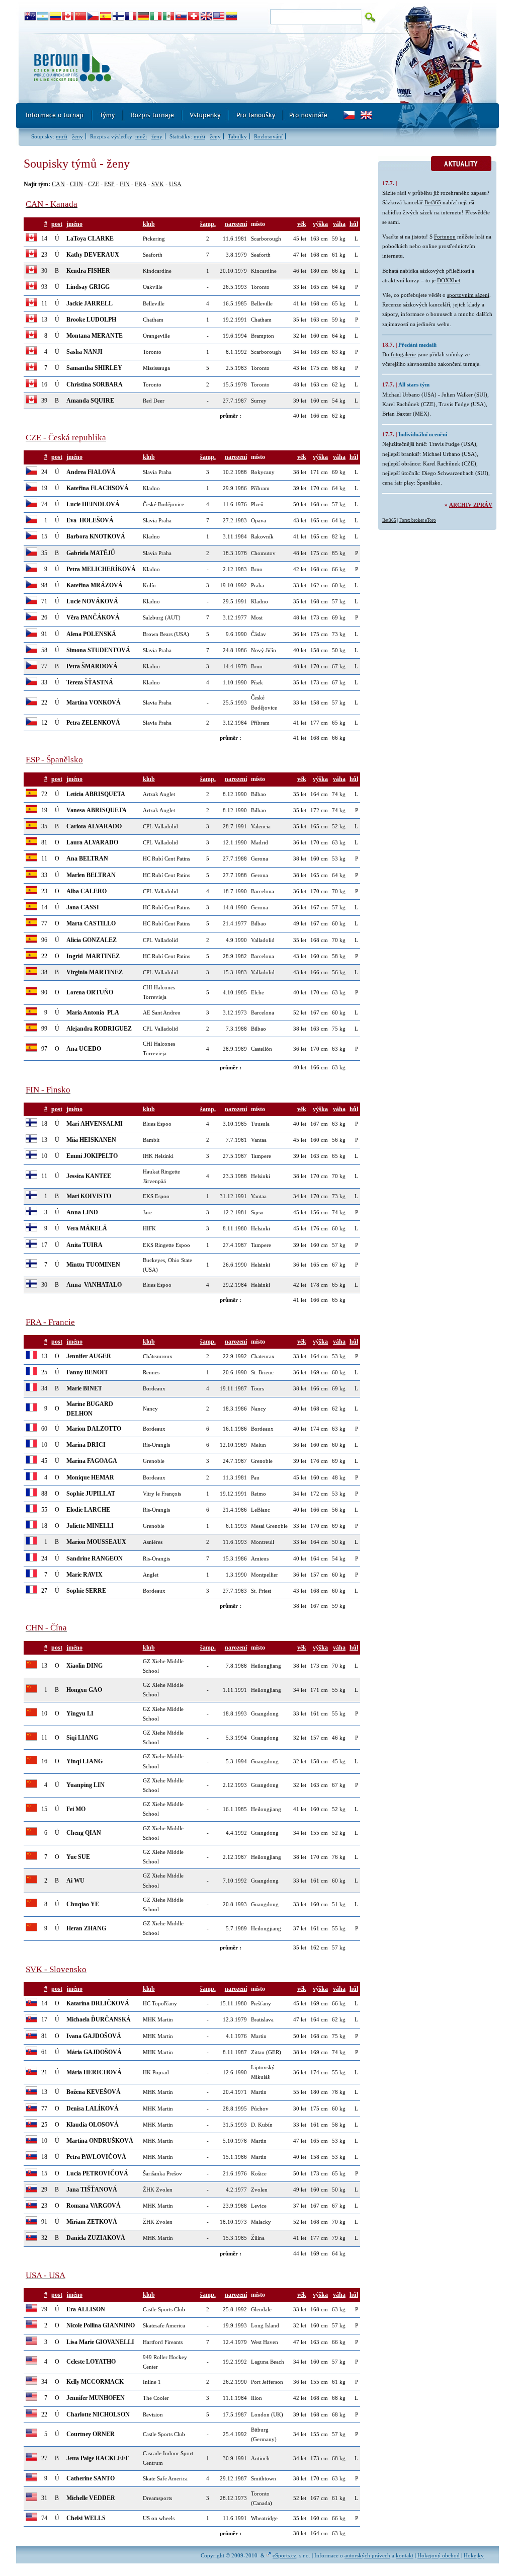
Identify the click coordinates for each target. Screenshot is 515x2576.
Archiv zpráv (471, 505)
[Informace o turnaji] (54, 116)
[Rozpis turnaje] (153, 116)
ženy (77, 136)
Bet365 (433, 202)
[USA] (219, 17)
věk (302, 224)
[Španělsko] (106, 17)
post (57, 224)
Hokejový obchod (439, 2555)
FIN (125, 184)
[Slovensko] (181, 17)
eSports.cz (284, 2555)
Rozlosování (268, 136)
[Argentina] (43, 17)
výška (320, 224)
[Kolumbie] (56, 17)
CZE (94, 184)
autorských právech (367, 2555)
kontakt (405, 2555)
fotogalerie (403, 354)
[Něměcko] (144, 17)
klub (149, 224)
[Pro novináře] (308, 116)
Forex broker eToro (418, 520)
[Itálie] (156, 17)
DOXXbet (449, 280)
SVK (158, 184)
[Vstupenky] (206, 116)
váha (339, 224)
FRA (141, 184)
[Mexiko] (169, 17)
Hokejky (474, 2555)
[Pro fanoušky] (256, 116)
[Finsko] (118, 17)
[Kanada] (68, 17)
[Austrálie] (30, 17)
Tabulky (237, 136)
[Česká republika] (93, 17)
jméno (74, 224)
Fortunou (445, 237)
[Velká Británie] (206, 17)
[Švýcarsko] (194, 17)
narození (236, 224)
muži (62, 136)
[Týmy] (108, 116)
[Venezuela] (232, 17)
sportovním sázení (468, 295)
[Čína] (81, 17)
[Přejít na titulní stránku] (200, 68)
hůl (354, 224)
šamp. (208, 224)
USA (175, 184)
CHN (76, 184)
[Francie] (131, 17)
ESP (109, 184)
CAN (58, 184)
